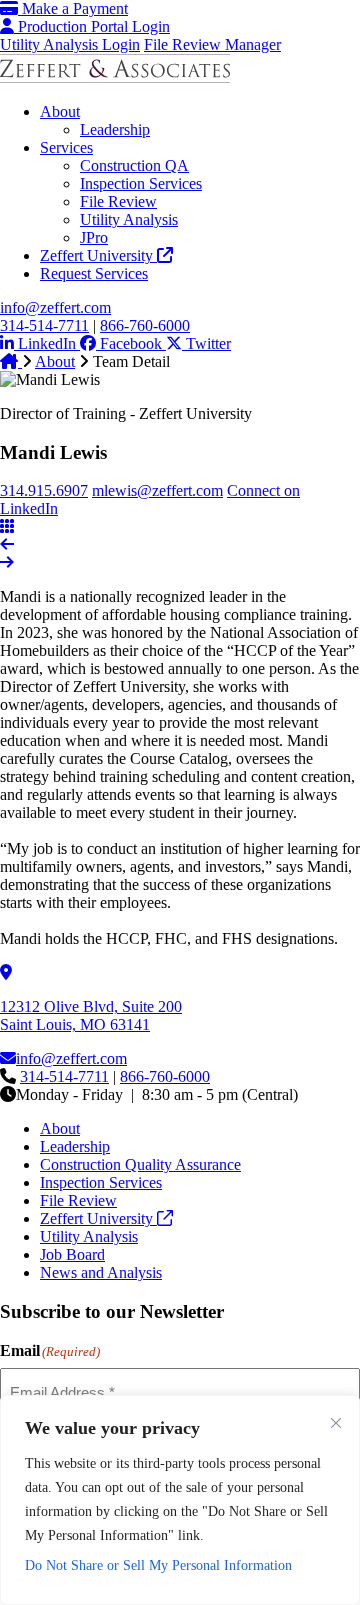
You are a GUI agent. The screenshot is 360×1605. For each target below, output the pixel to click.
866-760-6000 (145, 325)
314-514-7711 (44, 325)
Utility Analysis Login (70, 44)
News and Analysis (101, 1272)
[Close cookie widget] (336, 1423)
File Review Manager (212, 44)
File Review (118, 201)
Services (66, 147)
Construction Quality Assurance (140, 1164)
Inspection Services (141, 183)
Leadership (115, 129)
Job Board (72, 1254)
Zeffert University (98, 255)
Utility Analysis (129, 219)
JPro (94, 237)
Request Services (94, 273)
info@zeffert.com (55, 307)
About (60, 111)
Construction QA (134, 165)
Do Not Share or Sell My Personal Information (158, 1565)
